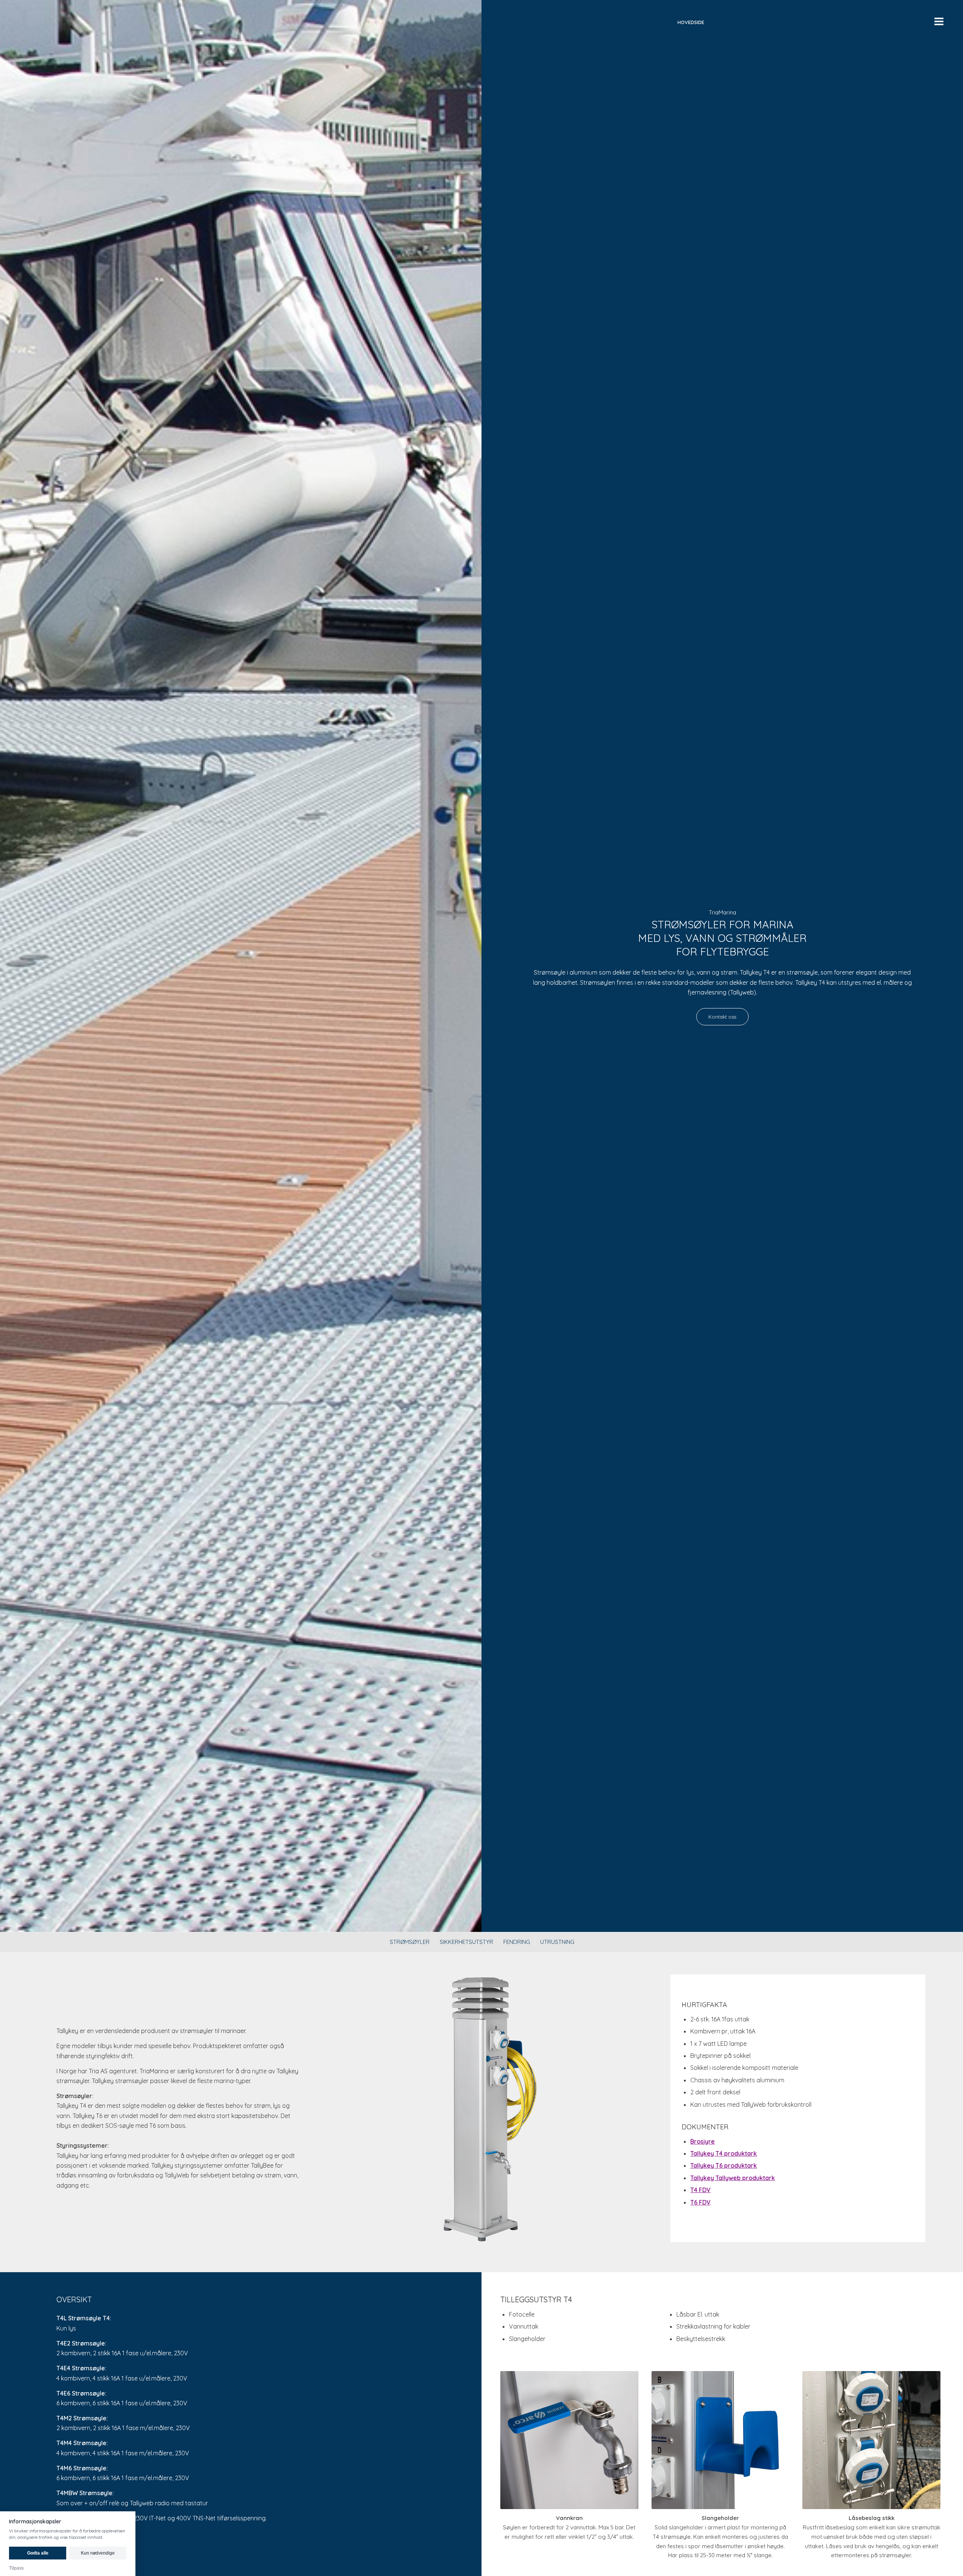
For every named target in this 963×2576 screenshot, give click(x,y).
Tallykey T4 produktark (724, 2153)
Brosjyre (703, 2141)
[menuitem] (691, 22)
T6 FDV (700, 2202)
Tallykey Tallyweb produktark (733, 2178)
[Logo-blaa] (342, 22)
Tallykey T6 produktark (724, 2165)
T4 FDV (700, 2190)
